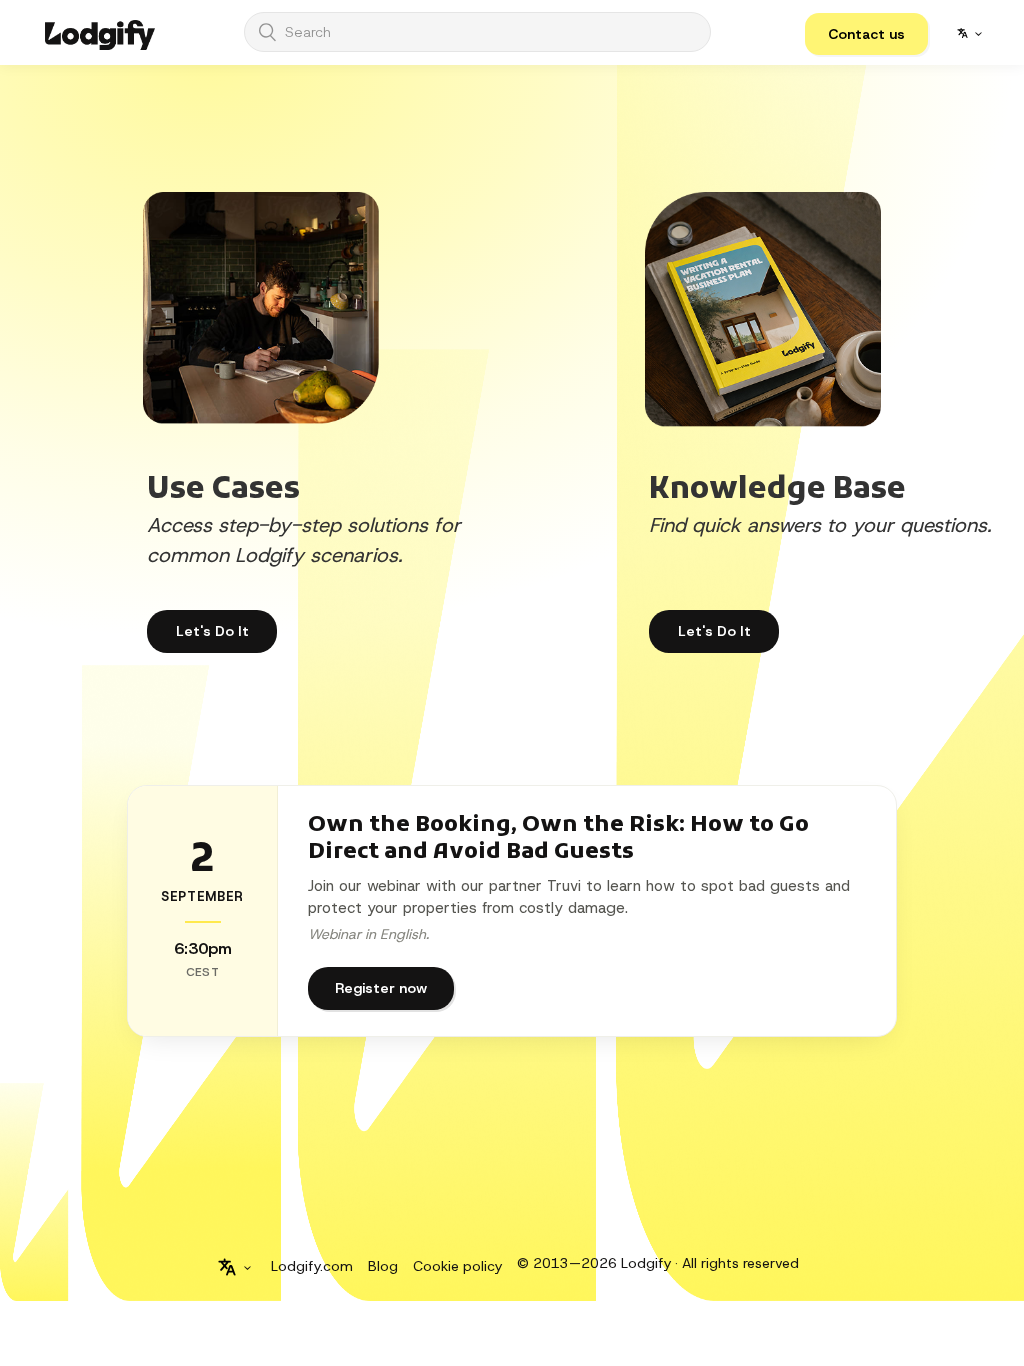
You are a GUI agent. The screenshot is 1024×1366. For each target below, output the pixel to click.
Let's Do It (714, 631)
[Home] (100, 32)
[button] (866, 34)
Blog (383, 1266)
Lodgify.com (312, 1266)
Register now (381, 988)
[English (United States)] (969, 33)
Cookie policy (457, 1266)
